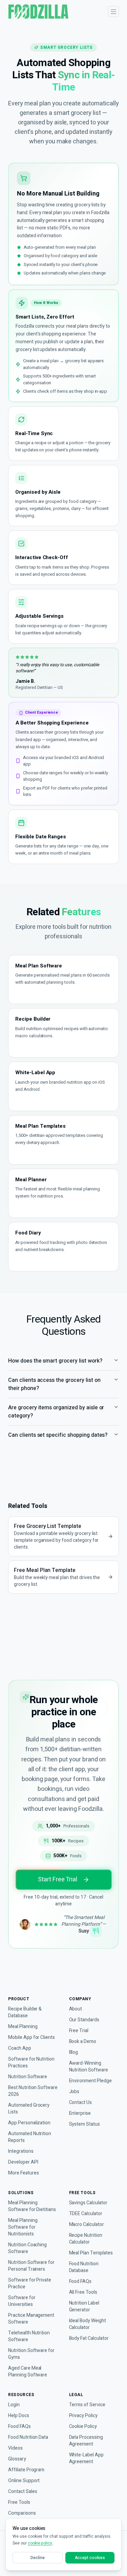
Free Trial (79, 2031)
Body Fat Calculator (89, 2338)
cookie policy (40, 2543)
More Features (23, 2173)
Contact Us (81, 2103)
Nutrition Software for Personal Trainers (31, 2266)
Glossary (17, 2459)
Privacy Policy (83, 2416)
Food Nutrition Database (84, 2267)
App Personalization (29, 2123)
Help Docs (19, 2416)
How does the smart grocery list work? (55, 1361)
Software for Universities (22, 2301)
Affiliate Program (26, 2470)
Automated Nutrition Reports (30, 2137)
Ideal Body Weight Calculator (88, 2324)
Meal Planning (23, 2027)
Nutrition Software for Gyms (31, 2354)
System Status (84, 2124)
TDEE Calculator (86, 2214)
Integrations (21, 2151)
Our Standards (84, 2020)
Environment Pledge (90, 2081)
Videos (15, 2448)
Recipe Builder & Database (25, 2012)
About (76, 2009)
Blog (74, 2052)
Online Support (24, 2481)
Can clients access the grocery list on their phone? (54, 1384)
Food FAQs (80, 2282)
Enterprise (80, 2113)
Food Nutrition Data (28, 2437)
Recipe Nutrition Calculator (86, 2239)
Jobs (74, 2092)
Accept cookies (90, 2558)
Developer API (23, 2162)
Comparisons (22, 2513)
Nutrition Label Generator (84, 2307)
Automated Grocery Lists (29, 2109)
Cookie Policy (83, 2427)
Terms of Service (87, 2405)
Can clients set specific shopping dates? (58, 1435)
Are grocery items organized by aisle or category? (56, 1412)
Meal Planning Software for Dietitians (32, 2206)
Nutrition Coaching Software (27, 2248)
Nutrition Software (28, 2077)
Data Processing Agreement (86, 2441)
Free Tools (19, 2502)
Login (14, 2405)
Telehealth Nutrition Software (29, 2336)
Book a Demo (83, 2042)
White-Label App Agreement (86, 2458)
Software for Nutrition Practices (31, 2063)
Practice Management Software (31, 2319)
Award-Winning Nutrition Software (89, 2067)
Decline (38, 2558)
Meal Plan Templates (91, 2253)
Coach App (20, 2048)
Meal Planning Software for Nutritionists (23, 2227)
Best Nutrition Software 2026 (33, 2091)
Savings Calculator (88, 2203)
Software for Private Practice (30, 2284)
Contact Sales (23, 2492)
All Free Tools (83, 2292)
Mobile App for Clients (31, 2038)
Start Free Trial (57, 1879)
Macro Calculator (87, 2225)
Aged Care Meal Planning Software (28, 2372)
